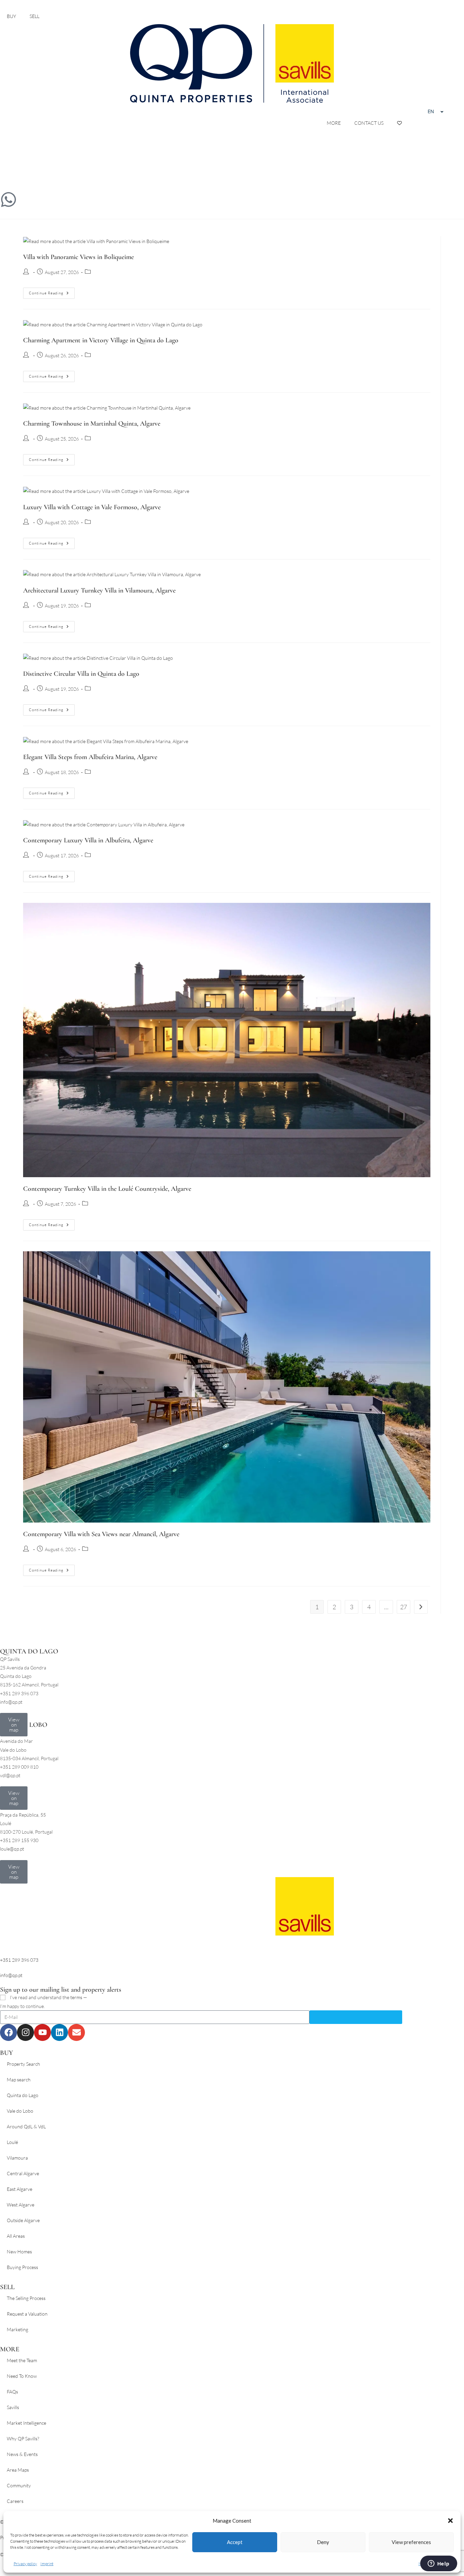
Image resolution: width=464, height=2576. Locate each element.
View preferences (411, 2542)
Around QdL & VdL (26, 2126)
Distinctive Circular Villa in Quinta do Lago (81, 674)
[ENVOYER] (356, 2017)
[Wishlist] (399, 123)
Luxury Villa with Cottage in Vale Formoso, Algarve (92, 507)
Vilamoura (17, 2158)
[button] (450, 2521)
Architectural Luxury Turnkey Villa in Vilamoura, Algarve (99, 590)
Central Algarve (23, 2173)
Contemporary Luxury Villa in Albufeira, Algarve (88, 840)
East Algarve (20, 2189)
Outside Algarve (23, 2220)
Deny (323, 2542)
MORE (334, 123)
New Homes (19, 2252)
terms (76, 1997)
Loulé (12, 2142)
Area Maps (18, 2470)
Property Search (23, 2064)
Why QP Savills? (23, 2438)
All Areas (16, 2236)
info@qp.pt (11, 1975)
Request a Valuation (27, 2314)
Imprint (47, 2564)
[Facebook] (8, 2032)
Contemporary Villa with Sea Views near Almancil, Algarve (101, 1534)
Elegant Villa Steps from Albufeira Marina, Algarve (90, 757)
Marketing (17, 2329)
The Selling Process (26, 2298)
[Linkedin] (59, 2032)
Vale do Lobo (20, 2111)
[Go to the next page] (421, 1607)
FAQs (12, 2392)
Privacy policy (25, 2564)
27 (404, 1607)
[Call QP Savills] (8, 180)
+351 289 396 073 (19, 1960)
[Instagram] (25, 2032)
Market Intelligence (26, 2423)
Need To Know (22, 2376)
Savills (13, 2407)
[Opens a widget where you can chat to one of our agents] (439, 2564)
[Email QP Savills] (8, 160)
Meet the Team (22, 2360)
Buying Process (22, 2267)
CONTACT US (369, 123)
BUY (11, 16)
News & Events (22, 2454)
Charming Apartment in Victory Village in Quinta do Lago (101, 340)
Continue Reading (52, 291)
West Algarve (21, 2205)
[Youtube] (42, 2032)
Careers (15, 2501)
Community (19, 2485)
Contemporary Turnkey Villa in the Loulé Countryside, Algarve (107, 1189)
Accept (235, 2542)
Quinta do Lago (23, 2095)
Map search (19, 2080)
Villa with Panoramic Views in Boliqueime (78, 257)
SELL (34, 16)
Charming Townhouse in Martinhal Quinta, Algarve (92, 424)
